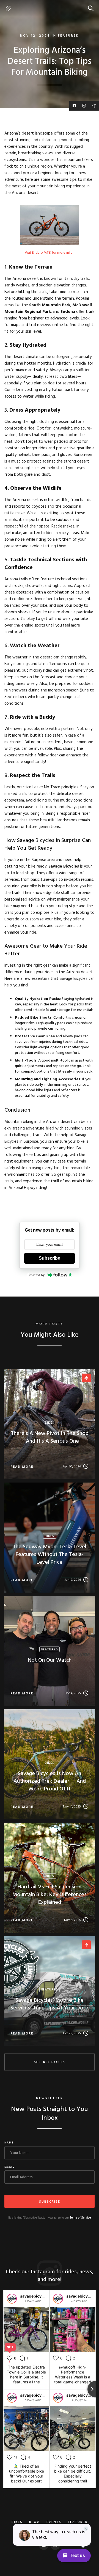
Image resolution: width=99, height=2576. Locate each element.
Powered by (36, 1275)
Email (9, 2167)
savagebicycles (35, 2296)
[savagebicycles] (12, 2299)
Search (92, 5)
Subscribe (50, 1258)
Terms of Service (80, 2218)
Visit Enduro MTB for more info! (50, 253)
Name (9, 2143)
